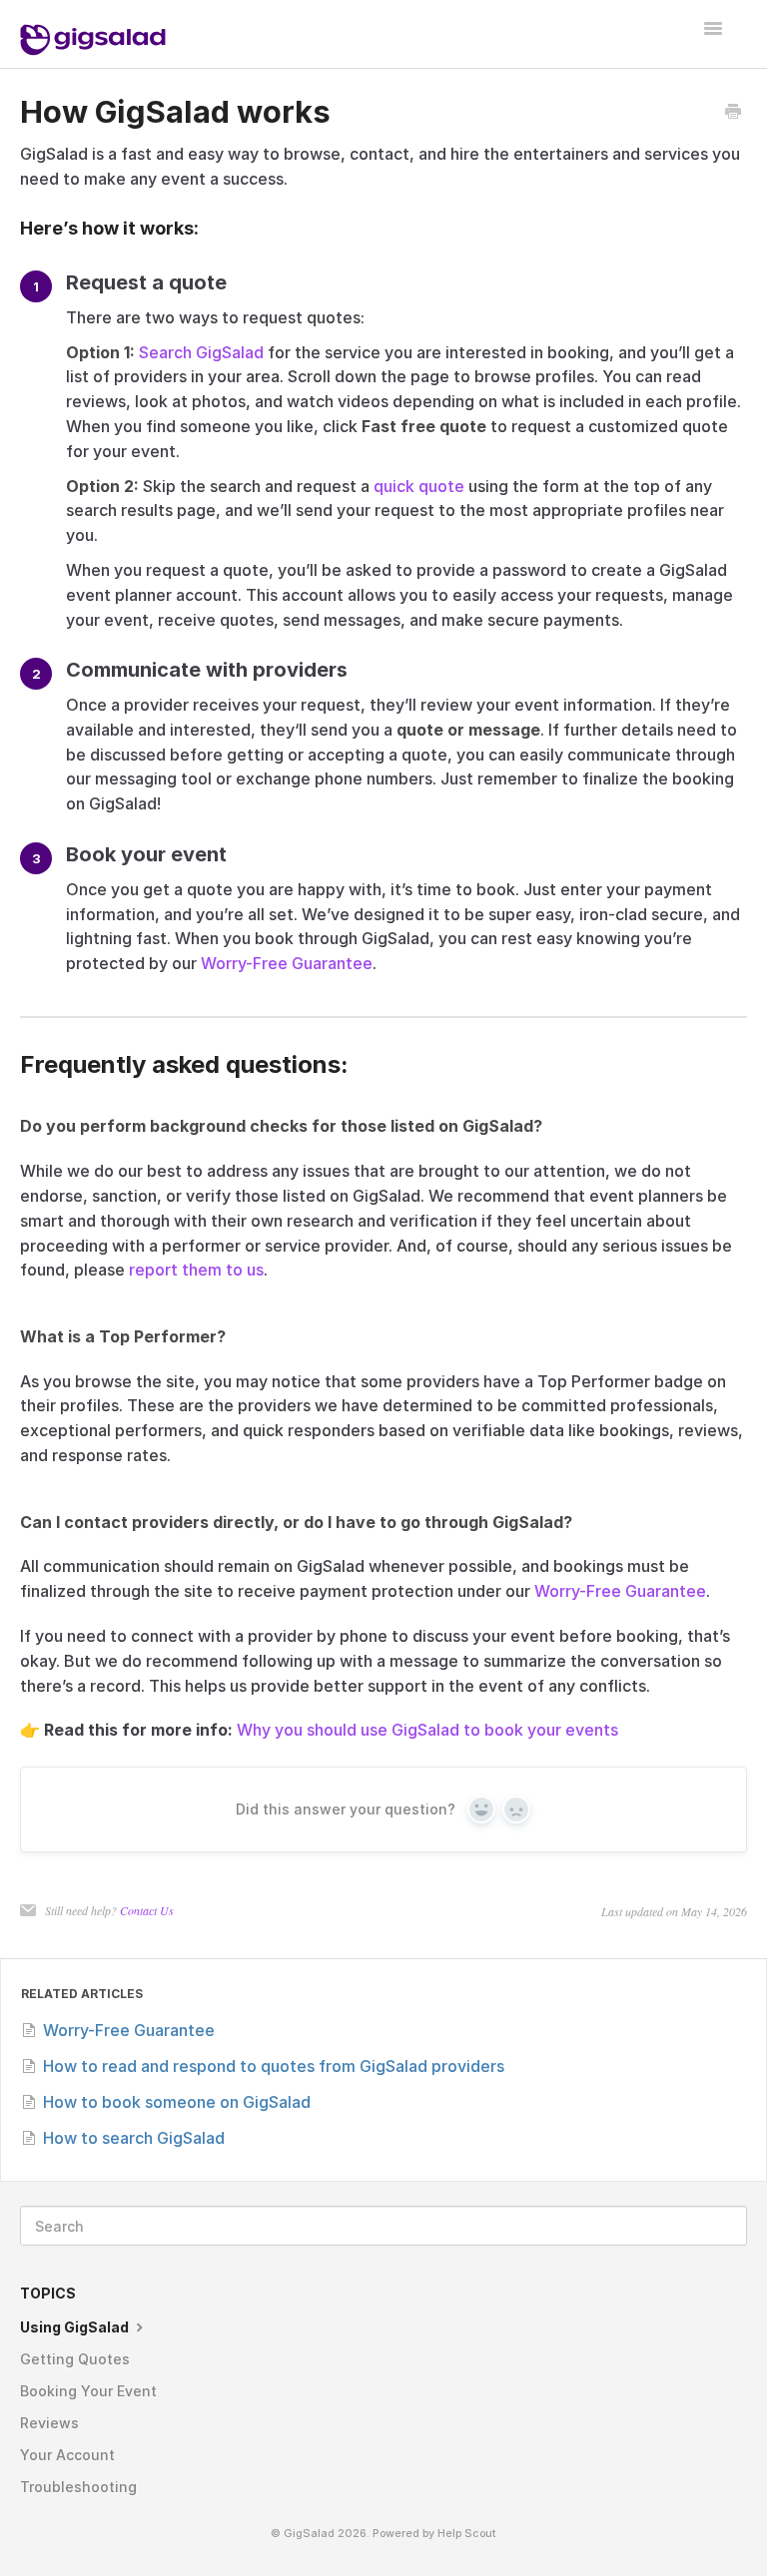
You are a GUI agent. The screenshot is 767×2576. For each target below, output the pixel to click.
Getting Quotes (75, 2359)
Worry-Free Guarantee (287, 963)
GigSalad (309, 2534)
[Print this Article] (733, 113)
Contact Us (147, 1910)
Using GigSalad (76, 2327)
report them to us (196, 1270)
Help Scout (467, 2534)
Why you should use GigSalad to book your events (427, 1730)
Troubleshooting (78, 2487)
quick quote (419, 486)
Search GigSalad (201, 352)
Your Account (67, 2455)
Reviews (49, 2423)
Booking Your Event (88, 2391)
